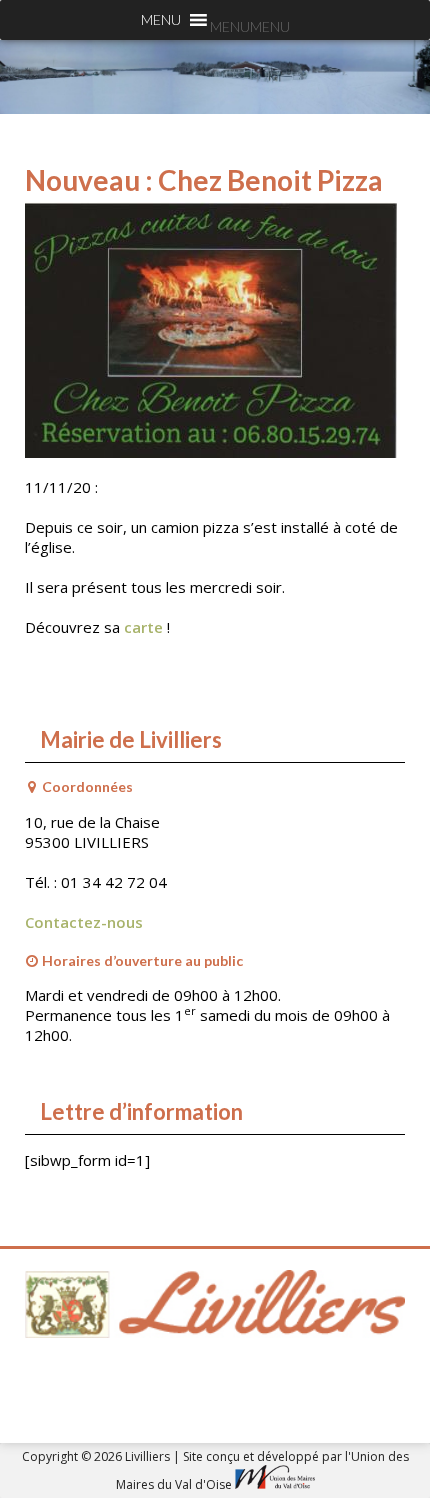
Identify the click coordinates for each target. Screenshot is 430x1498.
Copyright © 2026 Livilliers (97, 1456)
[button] (250, 26)
